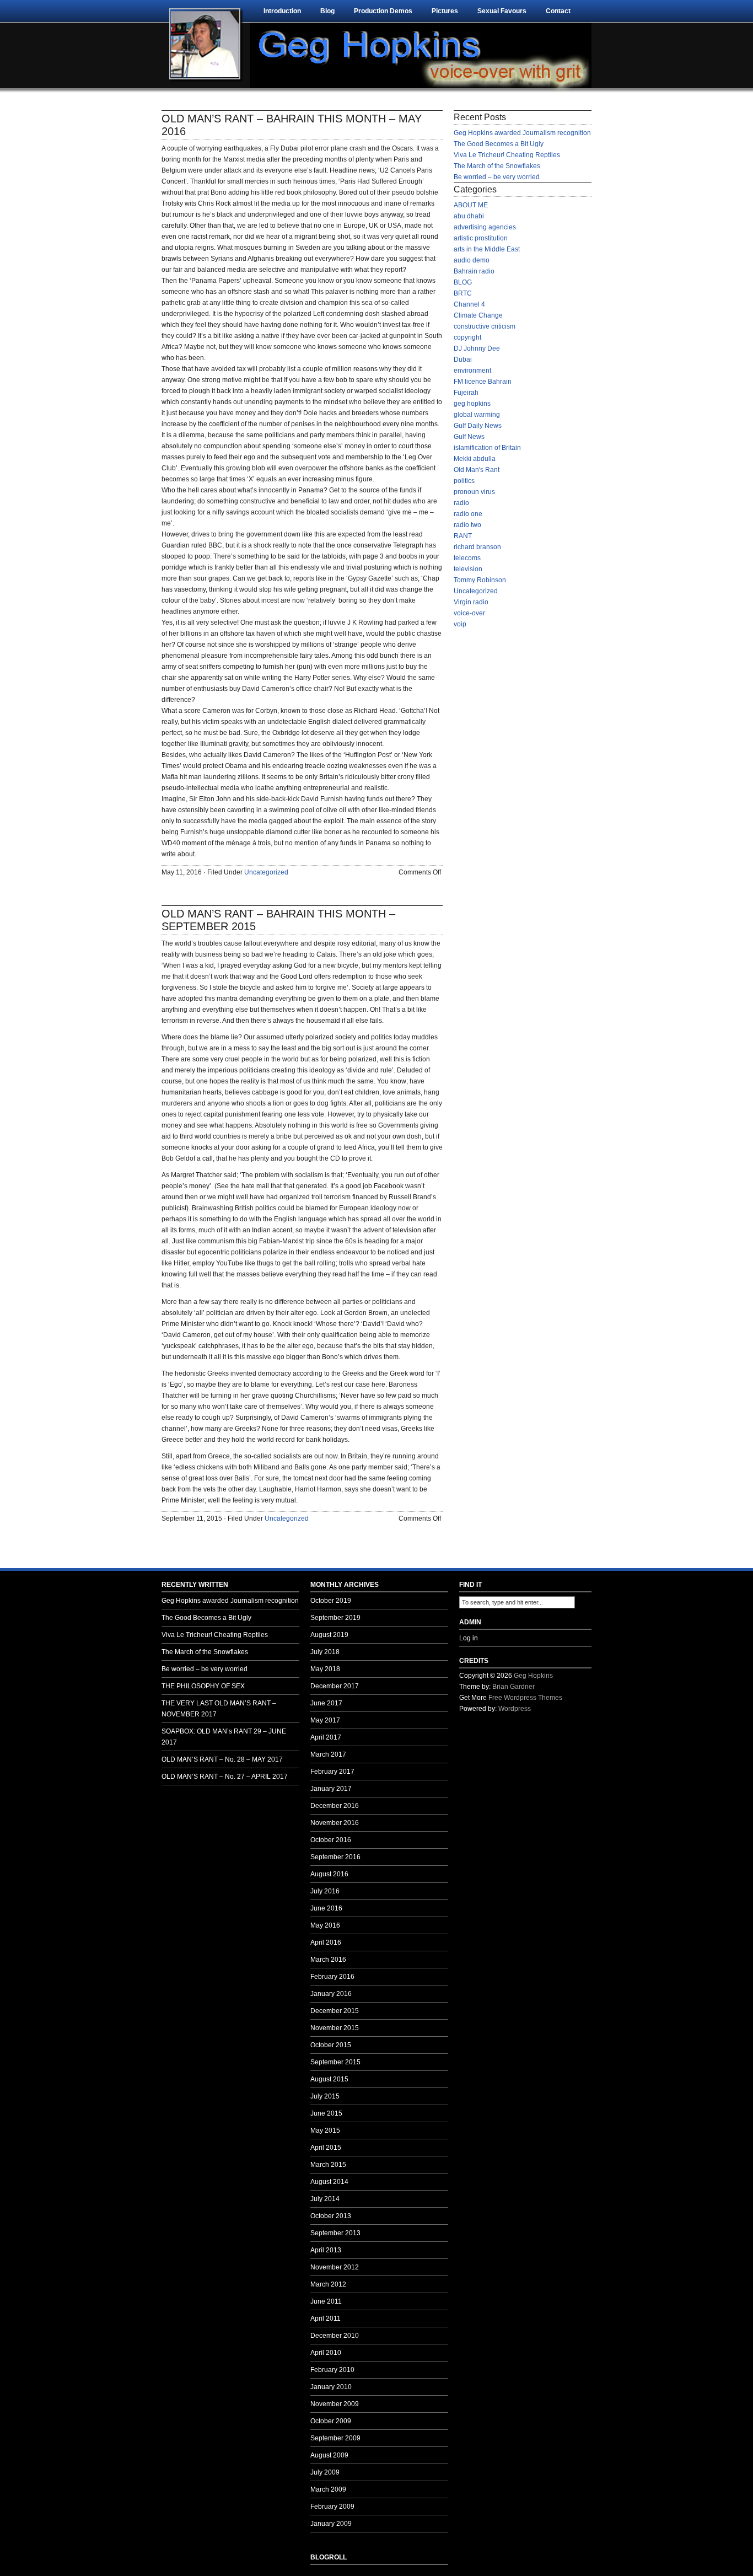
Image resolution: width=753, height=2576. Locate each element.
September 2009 (335, 2438)
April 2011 (326, 2319)
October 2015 (331, 2045)
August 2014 (329, 2182)
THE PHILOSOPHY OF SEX (203, 1686)
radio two (467, 525)
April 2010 (326, 2353)
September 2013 (335, 2233)
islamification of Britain (487, 448)
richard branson (477, 547)
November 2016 (335, 1823)
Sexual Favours (502, 11)
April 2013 (326, 2250)
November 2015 (335, 2028)
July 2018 (325, 1652)
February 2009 (332, 2507)
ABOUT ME (471, 205)
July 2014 (325, 2199)
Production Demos (383, 11)
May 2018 (325, 1669)
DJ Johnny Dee (477, 348)
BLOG (463, 282)
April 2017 (326, 1737)
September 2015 (335, 2062)
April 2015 (326, 2148)
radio (461, 503)
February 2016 (332, 1977)
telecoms (467, 558)
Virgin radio (471, 602)
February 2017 (332, 1772)
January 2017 (331, 1789)
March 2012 (328, 2284)
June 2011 (326, 2301)
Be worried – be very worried (497, 177)
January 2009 (331, 2524)
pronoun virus (474, 492)
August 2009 (329, 2455)
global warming (477, 415)
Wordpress (515, 1709)
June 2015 (326, 2113)
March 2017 (328, 1754)
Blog (327, 11)
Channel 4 (469, 304)
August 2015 (329, 2079)
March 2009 (328, 2489)
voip (460, 624)
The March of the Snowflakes (497, 166)
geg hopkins (472, 404)
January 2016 (331, 1994)
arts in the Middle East (487, 249)
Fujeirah (466, 393)
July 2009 (325, 2472)
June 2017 (326, 1703)
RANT (463, 536)
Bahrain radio (474, 271)
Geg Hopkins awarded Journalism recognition (522, 133)
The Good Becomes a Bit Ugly (499, 144)
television (468, 569)
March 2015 (328, 2165)
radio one (468, 514)
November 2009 (335, 2404)
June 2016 (326, 1908)
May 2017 (325, 1720)
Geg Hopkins (533, 1676)
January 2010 (331, 2387)
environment (472, 371)
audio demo (472, 260)
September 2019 (335, 1618)
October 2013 (331, 2216)
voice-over (469, 613)
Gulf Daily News (478, 426)
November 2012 (335, 2267)
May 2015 (325, 2130)
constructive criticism (485, 326)
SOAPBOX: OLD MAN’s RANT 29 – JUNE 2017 (224, 1737)
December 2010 (335, 2336)
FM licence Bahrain (483, 382)
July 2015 (325, 2096)
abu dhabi (469, 216)
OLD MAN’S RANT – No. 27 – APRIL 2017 (225, 1777)
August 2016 (329, 1874)
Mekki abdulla (475, 459)
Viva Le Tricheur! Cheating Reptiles (507, 155)
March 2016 (328, 1960)
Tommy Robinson (480, 580)
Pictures (445, 11)
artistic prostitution (481, 238)
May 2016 (325, 1925)
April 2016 (326, 1942)
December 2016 (335, 1806)
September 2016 (335, 1857)
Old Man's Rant (477, 470)
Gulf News (469, 437)
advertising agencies (485, 227)
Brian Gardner (513, 1687)
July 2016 (325, 1891)
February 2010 (332, 2370)
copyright (467, 337)
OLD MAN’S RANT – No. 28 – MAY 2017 (222, 1759)
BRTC (463, 293)
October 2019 (331, 1601)
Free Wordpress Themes (525, 1698)
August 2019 (329, 1635)
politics (464, 481)
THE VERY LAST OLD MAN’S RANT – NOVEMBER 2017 (219, 1709)
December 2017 (335, 1686)
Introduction (282, 11)
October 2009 (331, 2421)
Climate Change (478, 315)
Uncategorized (266, 872)
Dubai (463, 359)
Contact (558, 11)
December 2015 (335, 2011)
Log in (469, 1638)
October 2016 (331, 1840)
